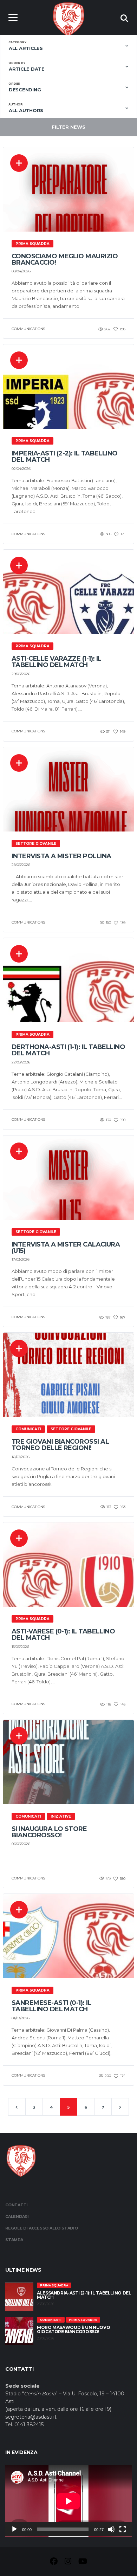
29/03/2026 (21, 674)
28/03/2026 (21, 865)
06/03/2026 (21, 1844)
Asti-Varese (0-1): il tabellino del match (63, 1635)
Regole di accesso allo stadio (42, 2228)
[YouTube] (83, 2562)
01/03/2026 (21, 2018)
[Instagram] (68, 2562)
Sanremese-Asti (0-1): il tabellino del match (51, 2006)
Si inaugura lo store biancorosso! (49, 1832)
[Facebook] (54, 2562)
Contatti (17, 2205)
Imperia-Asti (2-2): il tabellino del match (65, 457)
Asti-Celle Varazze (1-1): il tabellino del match (57, 662)
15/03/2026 (20, 1647)
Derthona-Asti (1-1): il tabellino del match (68, 1050)
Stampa (14, 2240)
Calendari (17, 2216)
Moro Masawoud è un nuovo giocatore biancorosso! (73, 2329)
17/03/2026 (21, 1259)
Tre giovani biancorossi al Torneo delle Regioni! (60, 1445)
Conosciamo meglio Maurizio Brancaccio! (65, 259)
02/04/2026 (21, 469)
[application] (68, 2501)
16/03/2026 (21, 1457)
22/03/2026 (21, 1062)
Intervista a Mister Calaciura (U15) (66, 1248)
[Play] (14, 2529)
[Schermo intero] (123, 2529)
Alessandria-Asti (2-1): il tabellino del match (84, 2295)
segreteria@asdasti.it (31, 2417)
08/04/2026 (21, 271)
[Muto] (111, 2529)
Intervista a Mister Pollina (61, 856)
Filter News (68, 127)
